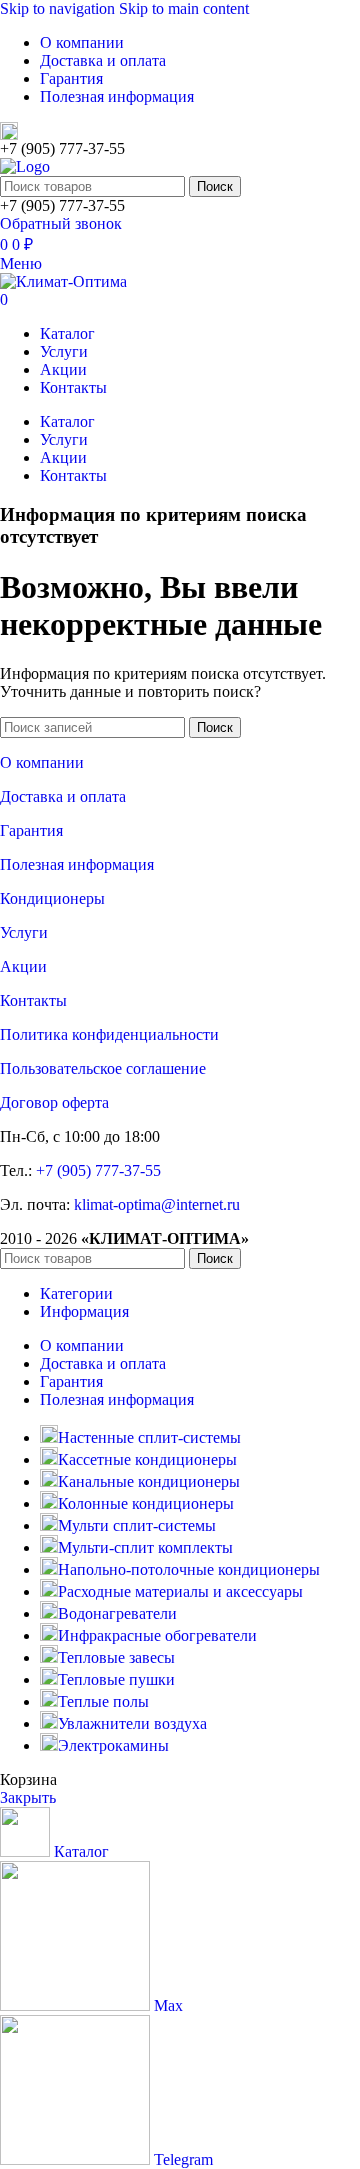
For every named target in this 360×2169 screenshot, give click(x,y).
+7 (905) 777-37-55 (98, 1170)
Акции (23, 966)
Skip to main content (184, 8)
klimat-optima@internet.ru (157, 1204)
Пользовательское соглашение (103, 1068)
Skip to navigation (59, 8)
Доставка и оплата (63, 796)
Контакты (33, 1000)
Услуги (24, 932)
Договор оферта (54, 1102)
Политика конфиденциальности (109, 1034)
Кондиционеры (52, 898)
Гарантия (31, 830)
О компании (42, 762)
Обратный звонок (61, 223)
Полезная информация (77, 864)
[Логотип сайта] (25, 166)
